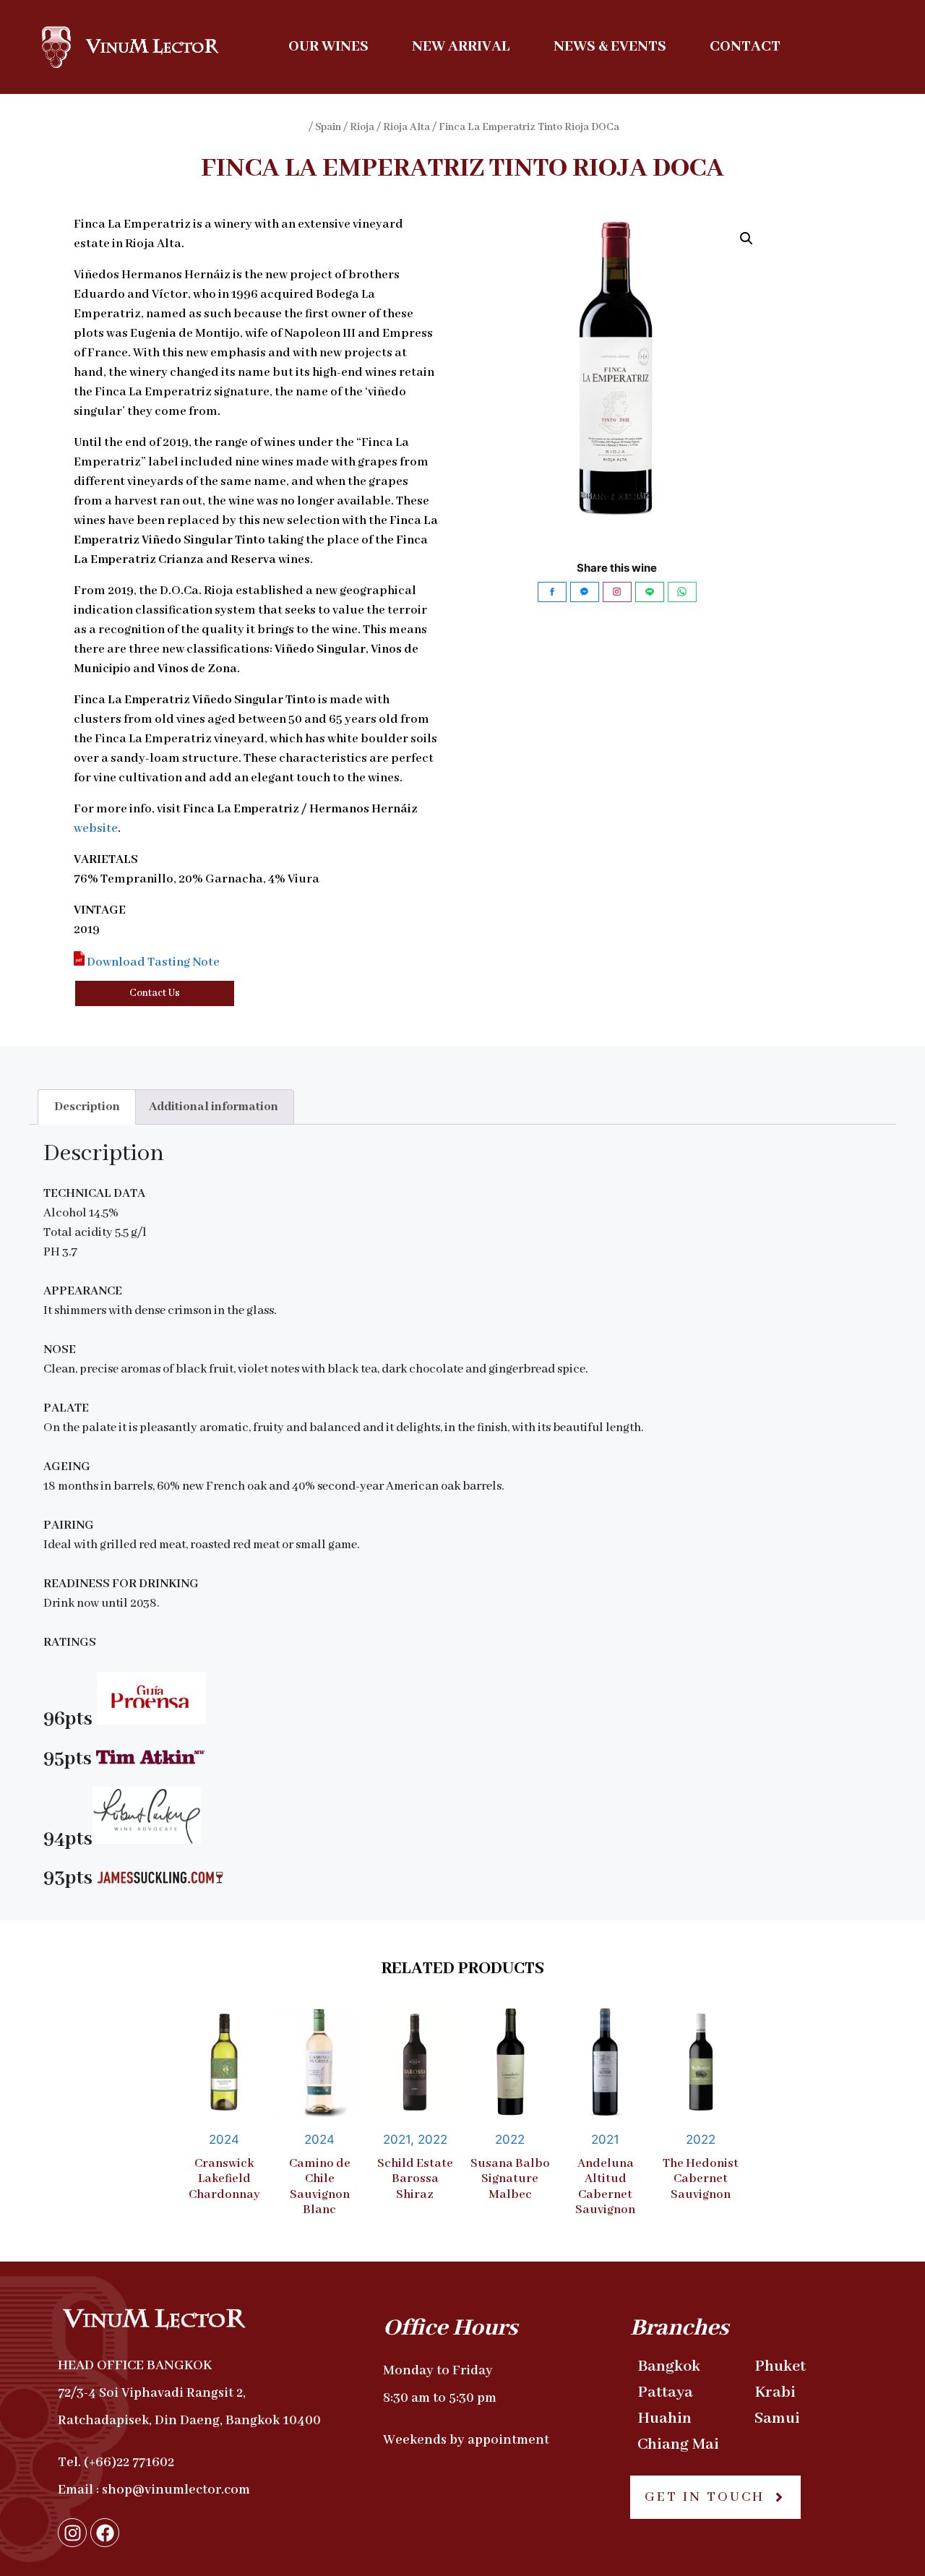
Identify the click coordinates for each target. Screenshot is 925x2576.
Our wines (328, 47)
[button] (747, 239)
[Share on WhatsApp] (682, 592)
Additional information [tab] (214, 1107)
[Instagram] (72, 2533)
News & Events (610, 47)
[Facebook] (105, 2533)
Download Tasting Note (152, 962)
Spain (328, 127)
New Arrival (461, 47)
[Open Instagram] (617, 592)
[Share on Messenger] (585, 592)
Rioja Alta (406, 127)
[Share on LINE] (650, 592)
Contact (745, 47)
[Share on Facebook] (552, 592)
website (96, 829)
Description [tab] (87, 1107)
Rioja (362, 127)
